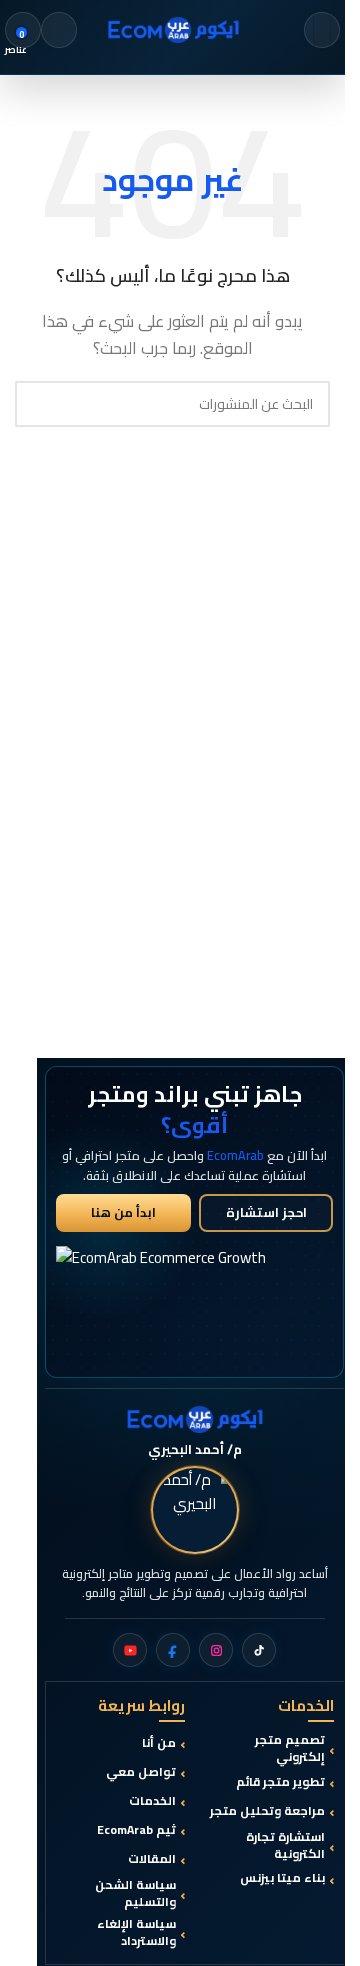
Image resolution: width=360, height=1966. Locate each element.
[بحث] (59, 30)
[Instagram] (216, 1650)
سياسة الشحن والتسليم (135, 1894)
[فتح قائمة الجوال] (322, 30)
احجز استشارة (266, 1212)
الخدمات (152, 1801)
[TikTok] (259, 1650)
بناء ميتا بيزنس (282, 1878)
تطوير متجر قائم (280, 1782)
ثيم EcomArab (136, 1830)
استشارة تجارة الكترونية (285, 1846)
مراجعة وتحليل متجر (267, 1811)
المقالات (152, 1859)
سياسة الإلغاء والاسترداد (136, 1933)
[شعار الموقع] (173, 28)
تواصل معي (141, 1772)
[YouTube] (130, 1650)
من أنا (159, 1743)
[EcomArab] (194, 1419)
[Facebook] (173, 1650)
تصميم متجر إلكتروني (290, 1749)
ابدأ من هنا (123, 1212)
